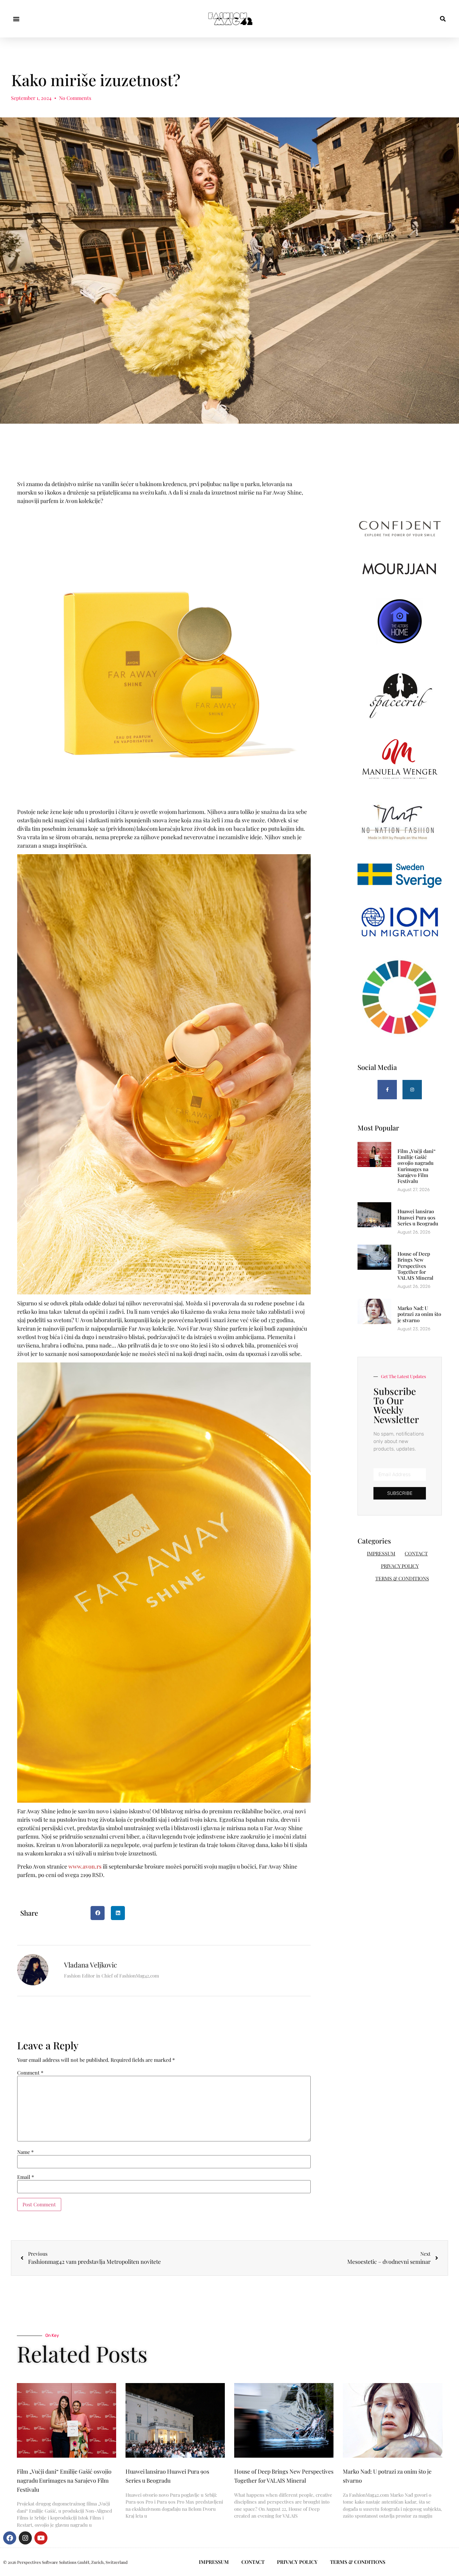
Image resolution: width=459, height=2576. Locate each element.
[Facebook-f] (387, 1090)
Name (25, 2152)
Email (26, 2177)
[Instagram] (412, 1090)
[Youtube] (41, 2538)
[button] (16, 19)
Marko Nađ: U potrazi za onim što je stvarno (419, 1314)
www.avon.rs (85, 1866)
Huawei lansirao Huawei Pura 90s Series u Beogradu (418, 1217)
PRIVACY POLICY (400, 1566)
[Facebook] (10, 2538)
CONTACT (416, 1553)
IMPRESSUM (381, 1553)
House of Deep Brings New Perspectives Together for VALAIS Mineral (415, 1266)
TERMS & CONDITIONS (402, 1578)
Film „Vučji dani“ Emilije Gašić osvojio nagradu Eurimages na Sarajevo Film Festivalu (417, 1166)
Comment (30, 2073)
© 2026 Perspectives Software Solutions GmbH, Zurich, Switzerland (65, 2562)
